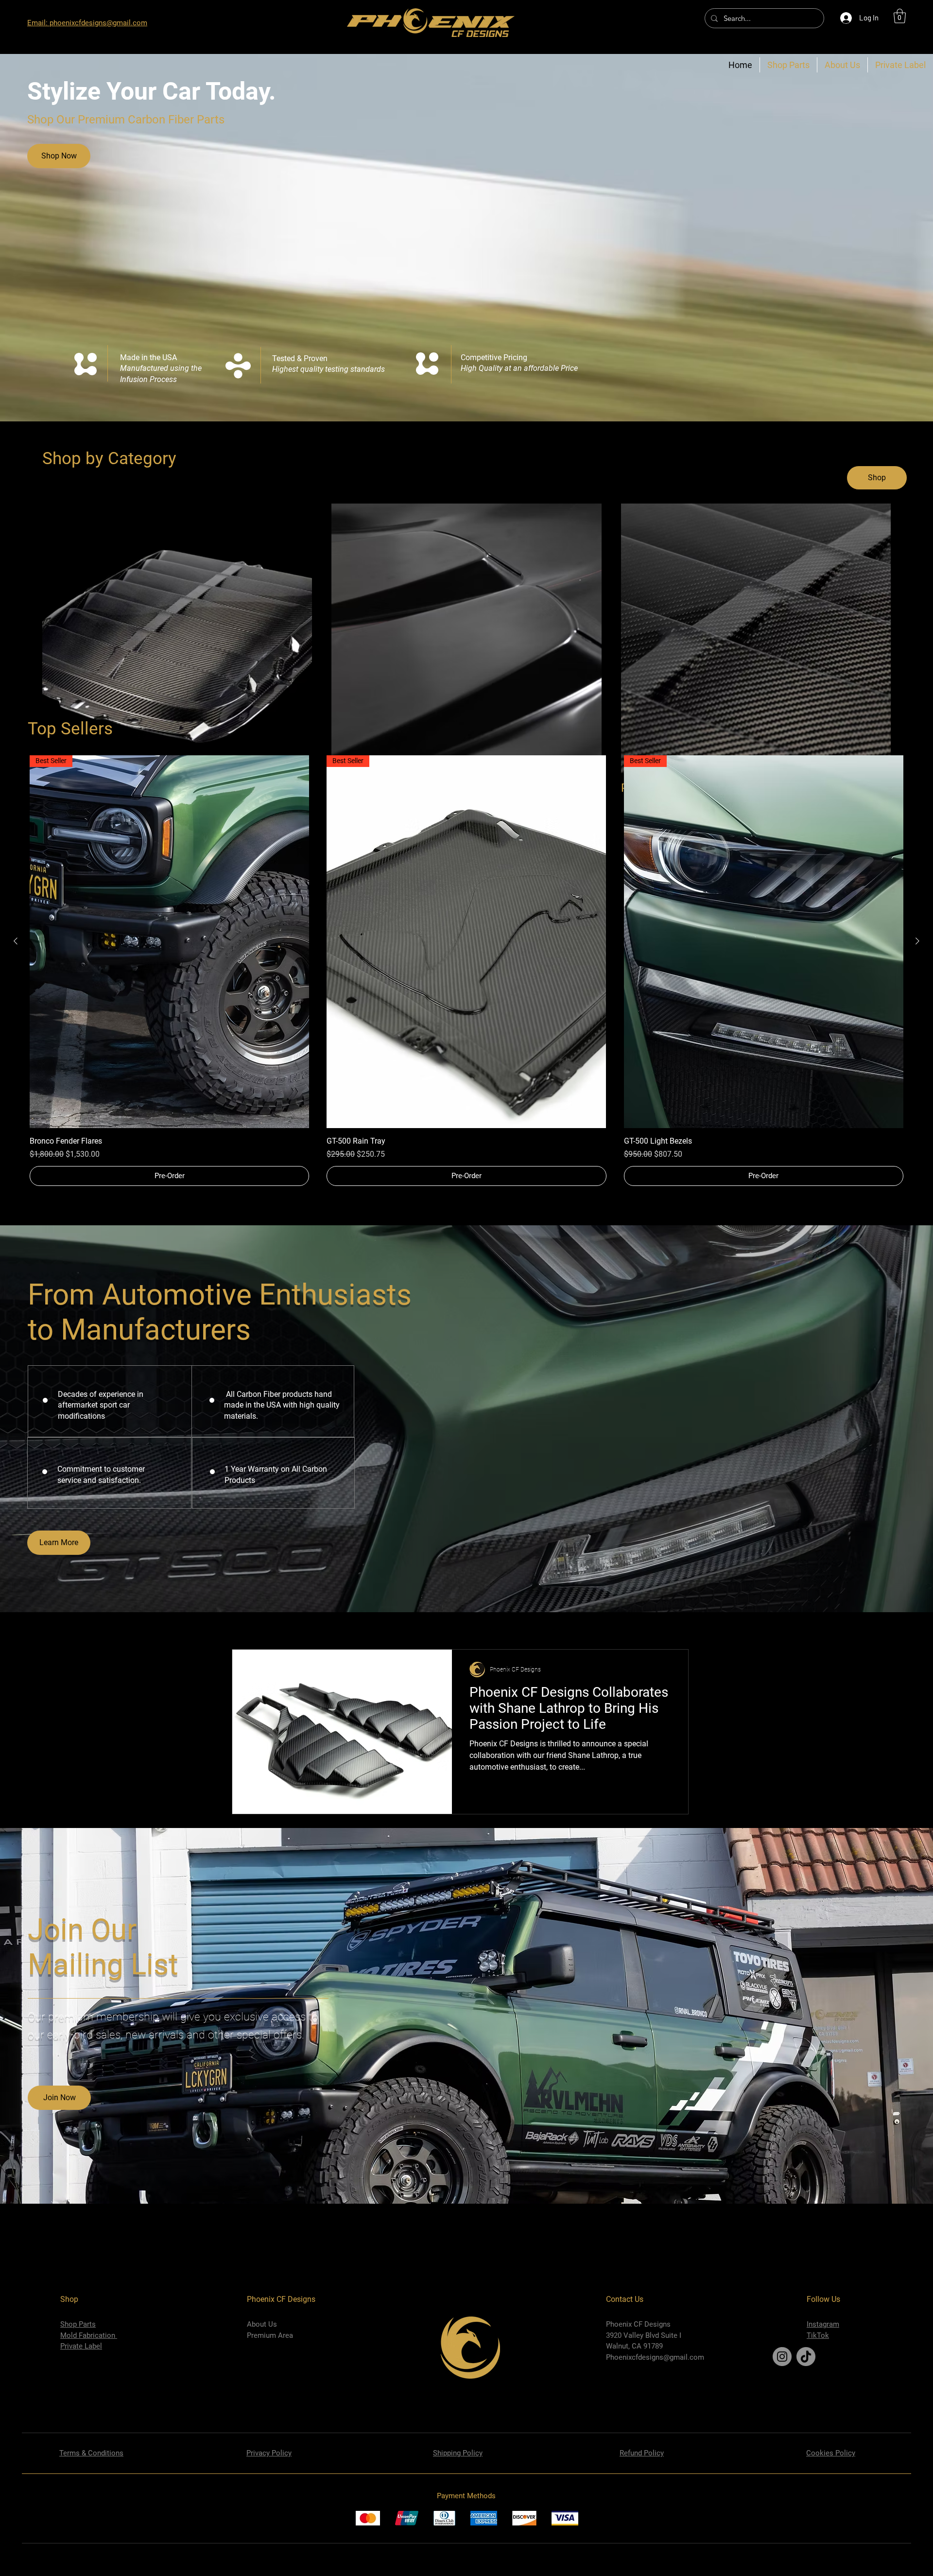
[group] (466, 971)
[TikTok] (806, 2357)
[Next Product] (917, 941)
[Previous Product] (16, 941)
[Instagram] (782, 2357)
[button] (900, 16)
